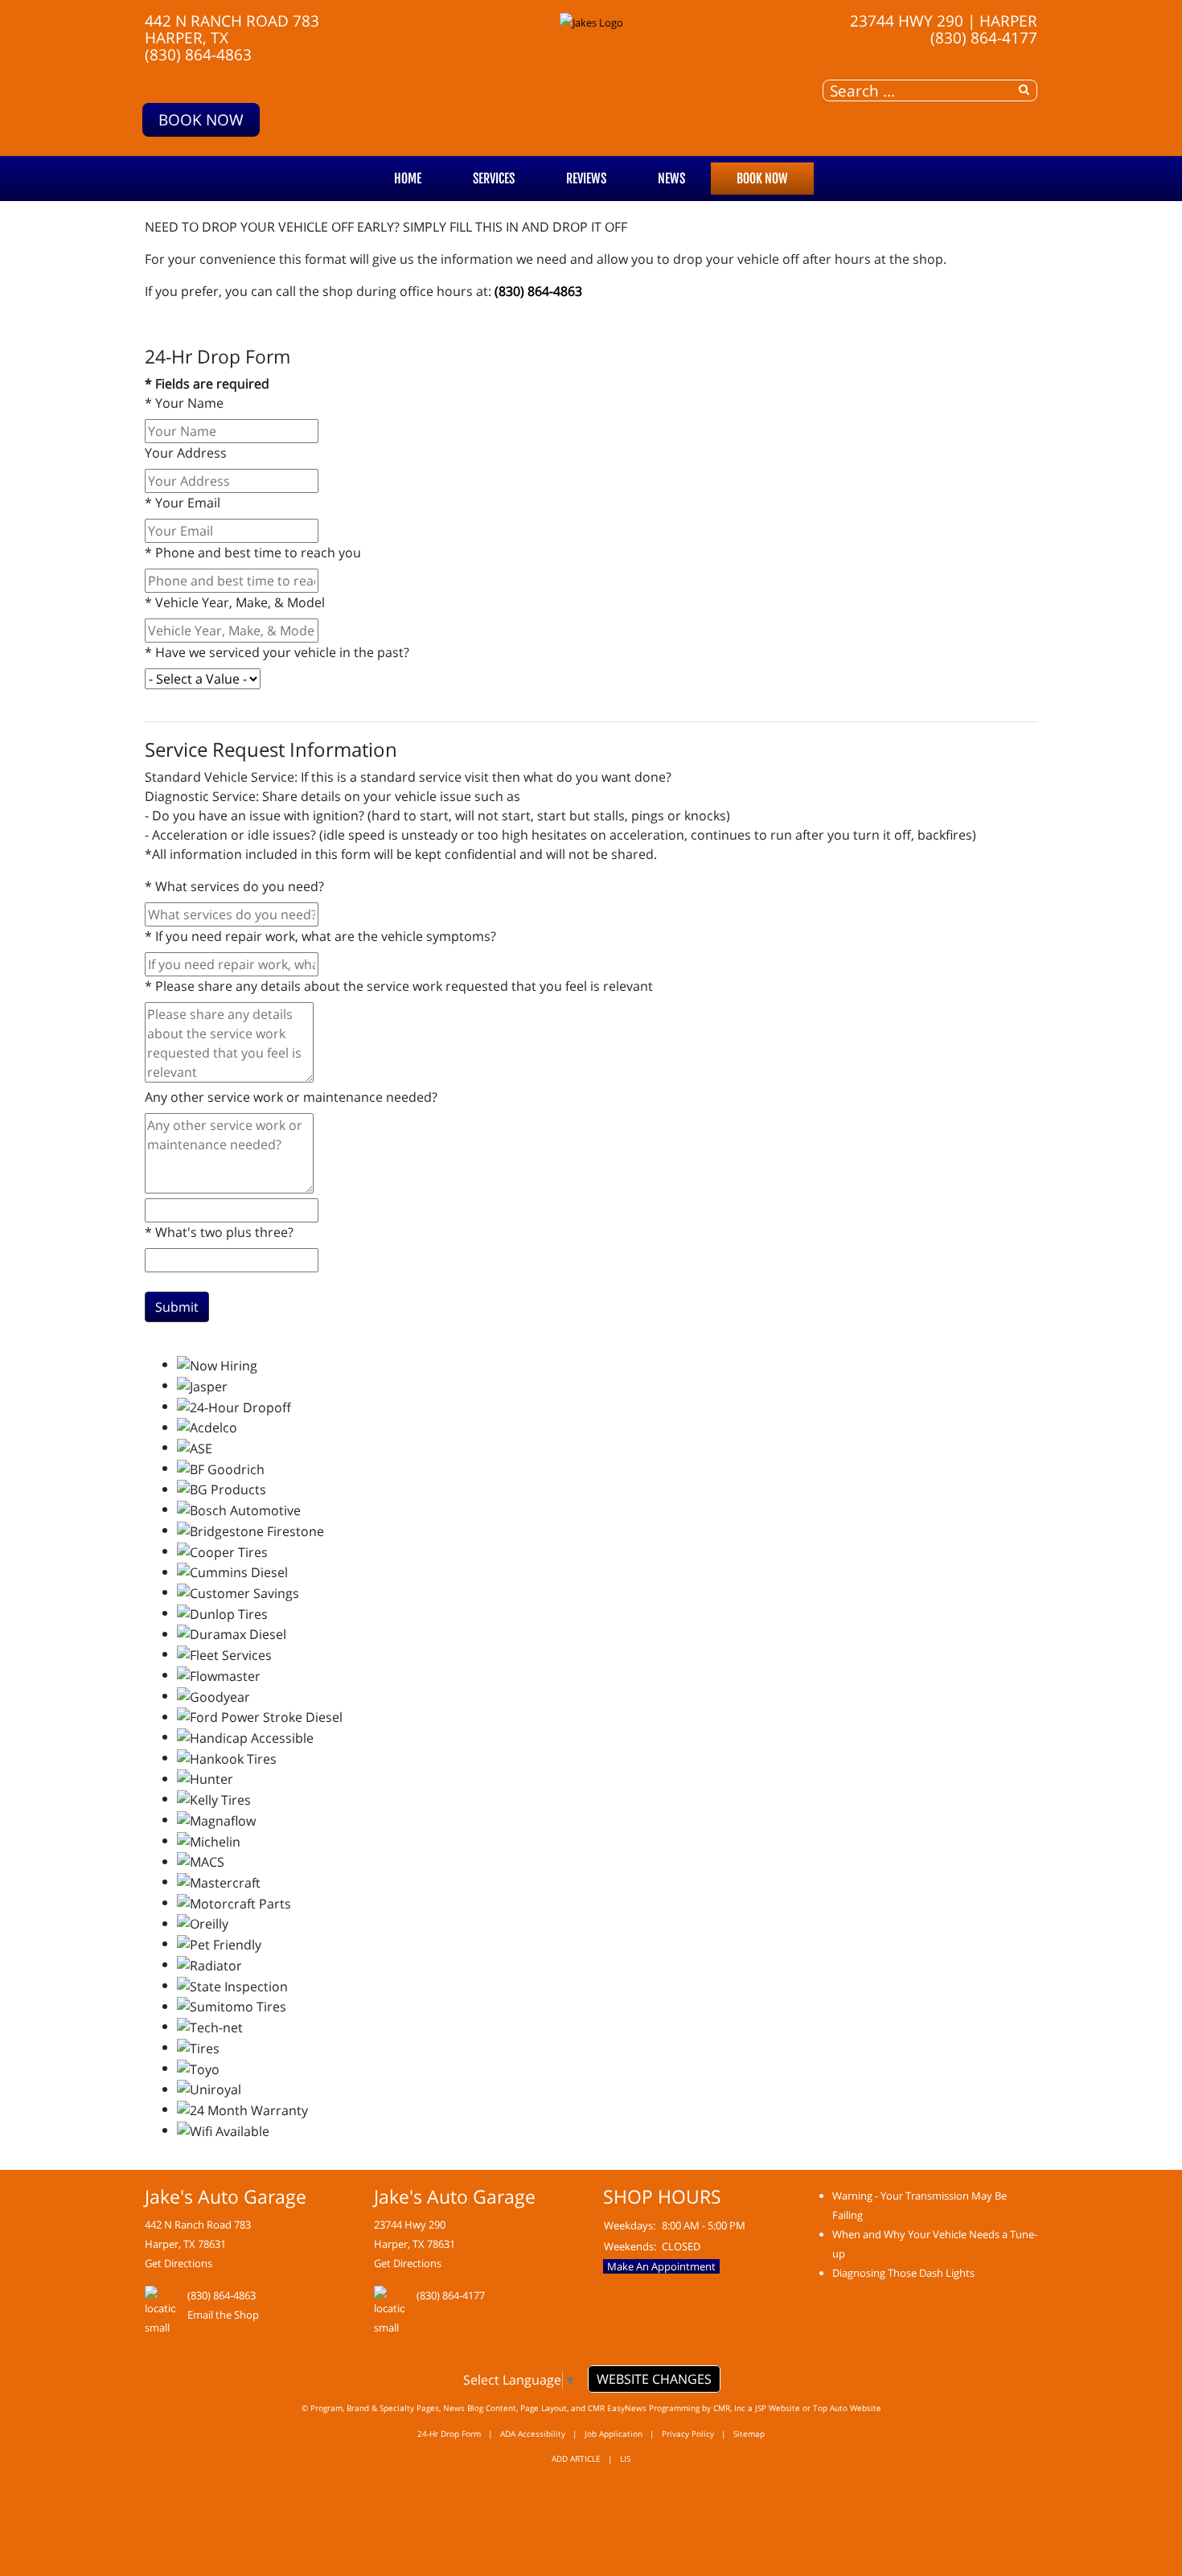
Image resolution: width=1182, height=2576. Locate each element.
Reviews (586, 179)
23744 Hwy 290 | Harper (944, 21)
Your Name (184, 403)
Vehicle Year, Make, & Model (235, 602)
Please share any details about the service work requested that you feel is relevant (399, 986)
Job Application (614, 2434)
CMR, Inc (729, 2408)
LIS (625, 2459)
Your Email (183, 503)
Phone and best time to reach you (253, 553)
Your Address (186, 453)
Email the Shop (223, 2315)
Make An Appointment (661, 2266)
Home (408, 179)
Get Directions (179, 2263)
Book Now (201, 119)
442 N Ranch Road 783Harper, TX (232, 29)
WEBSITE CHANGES (654, 2379)
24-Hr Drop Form (449, 2434)
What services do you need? (234, 886)
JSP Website (778, 2408)
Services (494, 179)
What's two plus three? (219, 1232)
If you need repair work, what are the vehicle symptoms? (320, 936)
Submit (177, 1307)
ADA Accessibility (533, 2434)
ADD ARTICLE (576, 2459)
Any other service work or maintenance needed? (291, 1097)
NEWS (671, 179)
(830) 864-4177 (984, 37)
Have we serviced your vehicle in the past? (277, 652)
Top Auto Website (847, 2408)
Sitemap (749, 2434)
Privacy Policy (688, 2434)
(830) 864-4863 (198, 54)
